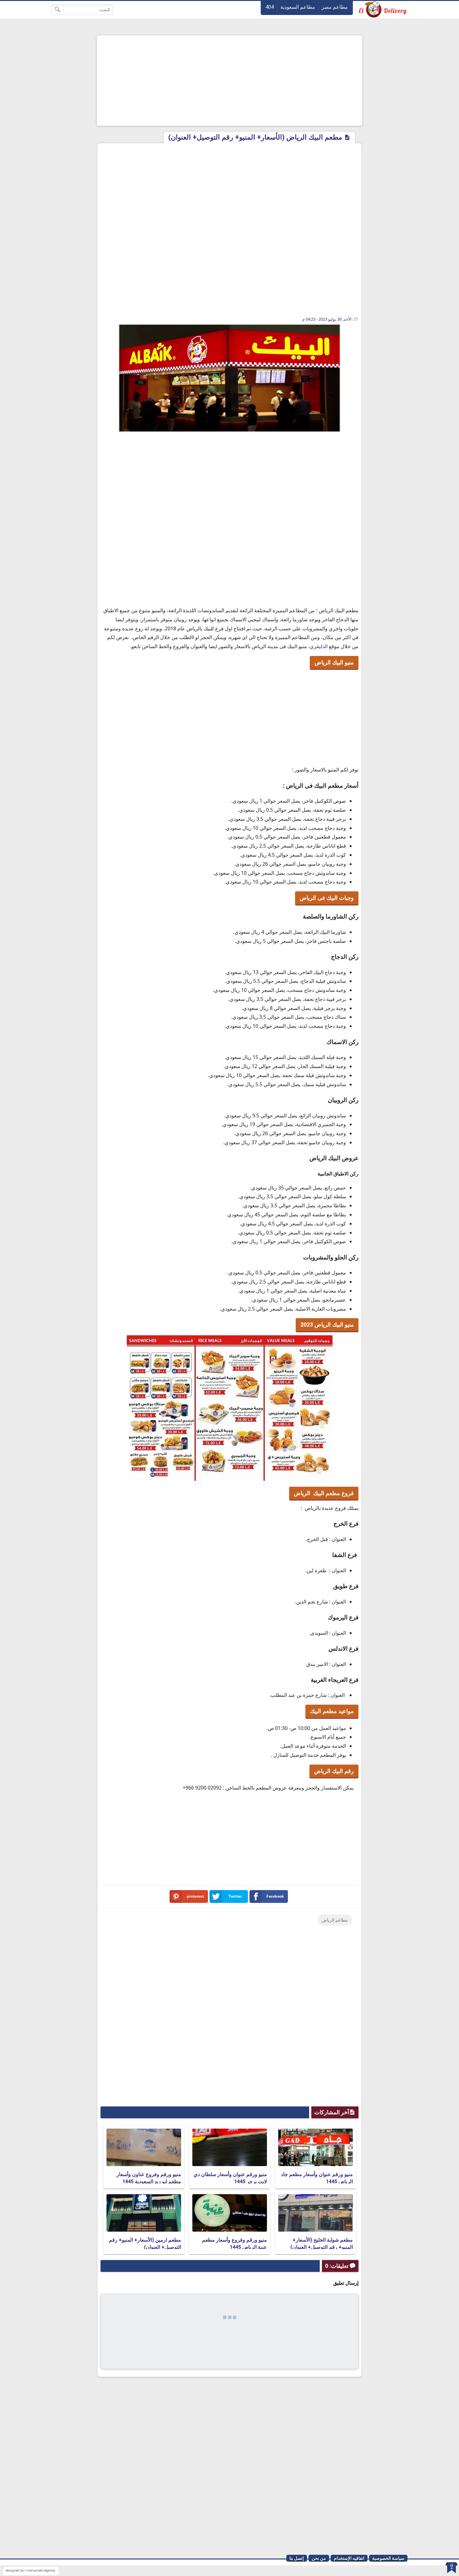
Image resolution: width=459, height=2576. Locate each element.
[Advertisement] (230, 81)
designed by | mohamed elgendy (30, 2571)
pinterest (195, 1896)
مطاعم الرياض (335, 1920)
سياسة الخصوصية (388, 2558)
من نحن (319, 2558)
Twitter (235, 1896)
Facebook (275, 1896)
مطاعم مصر (335, 7)
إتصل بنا (297, 2558)
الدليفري (319, 646)
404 (270, 7)
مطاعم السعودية (298, 7)
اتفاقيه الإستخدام (349, 2558)
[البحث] (58, 10)
